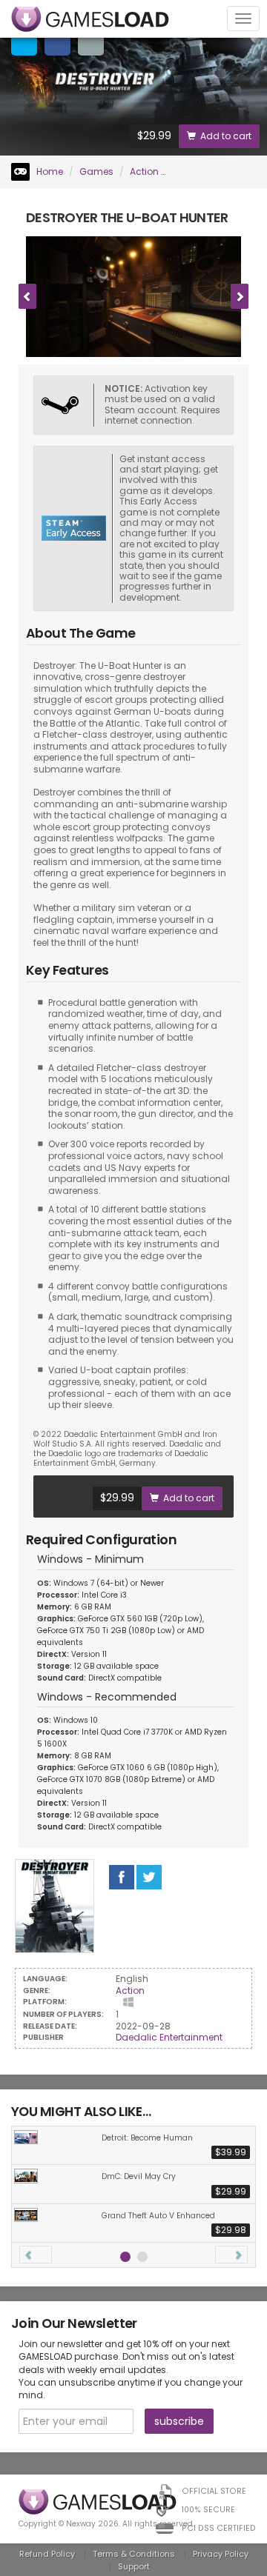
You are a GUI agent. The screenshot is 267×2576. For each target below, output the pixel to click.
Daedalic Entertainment (169, 2037)
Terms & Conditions (134, 2554)
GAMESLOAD (90, 19)
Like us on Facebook (122, 1877)
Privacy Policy (221, 2554)
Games (96, 171)
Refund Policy (47, 2554)
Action (144, 171)
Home (49, 171)
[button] (36, 2255)
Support (134, 2566)
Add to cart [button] (226, 136)
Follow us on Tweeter (149, 1877)
